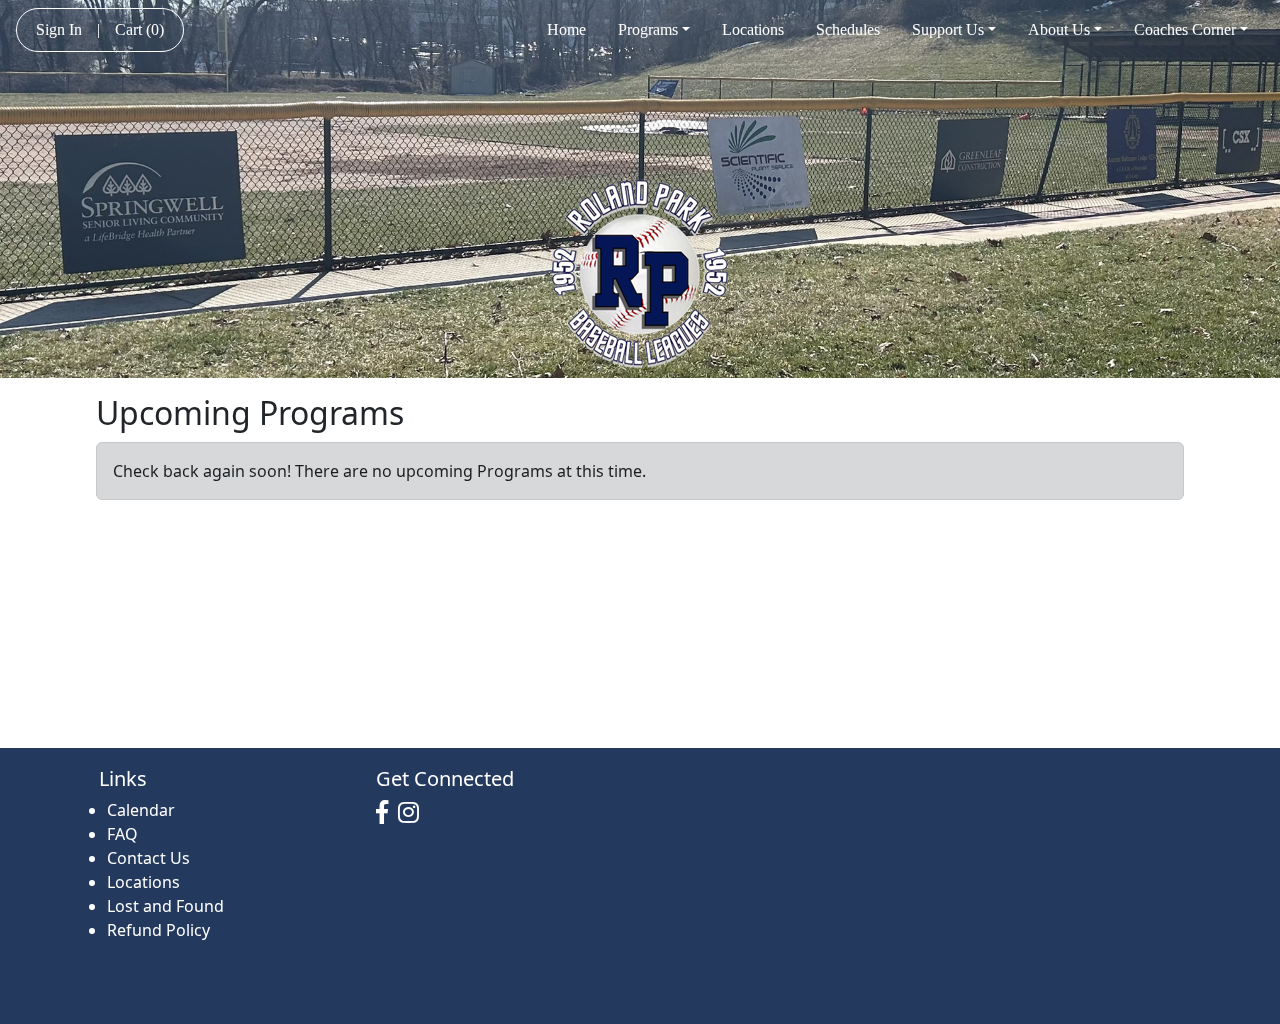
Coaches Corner (1185, 29)
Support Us (948, 29)
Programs (648, 29)
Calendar (141, 810)
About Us (1059, 29)
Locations (753, 29)
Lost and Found (165, 906)
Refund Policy (158, 930)
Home (566, 29)
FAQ (122, 834)
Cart (139, 29)
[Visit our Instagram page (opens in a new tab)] (413, 813)
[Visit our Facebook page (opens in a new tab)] (387, 813)
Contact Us (148, 858)
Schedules (848, 29)
